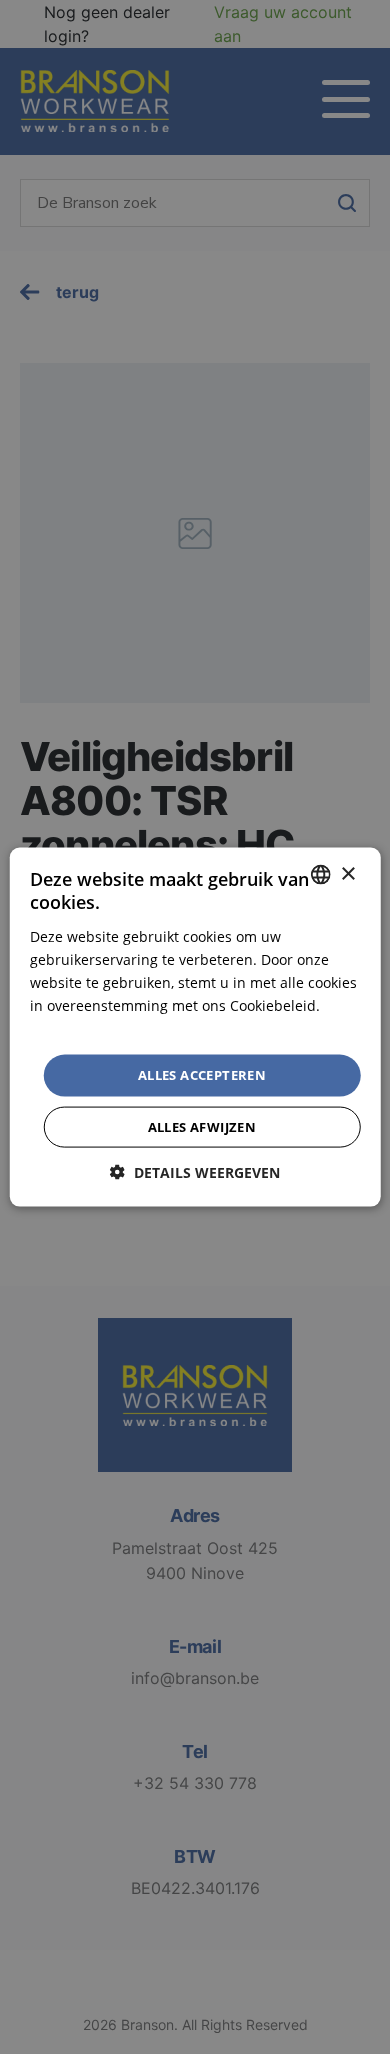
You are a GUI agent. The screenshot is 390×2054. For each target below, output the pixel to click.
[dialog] (195, 1027)
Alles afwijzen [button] (202, 1126)
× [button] (347, 873)
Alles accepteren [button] (202, 1075)
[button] (195, 1171)
